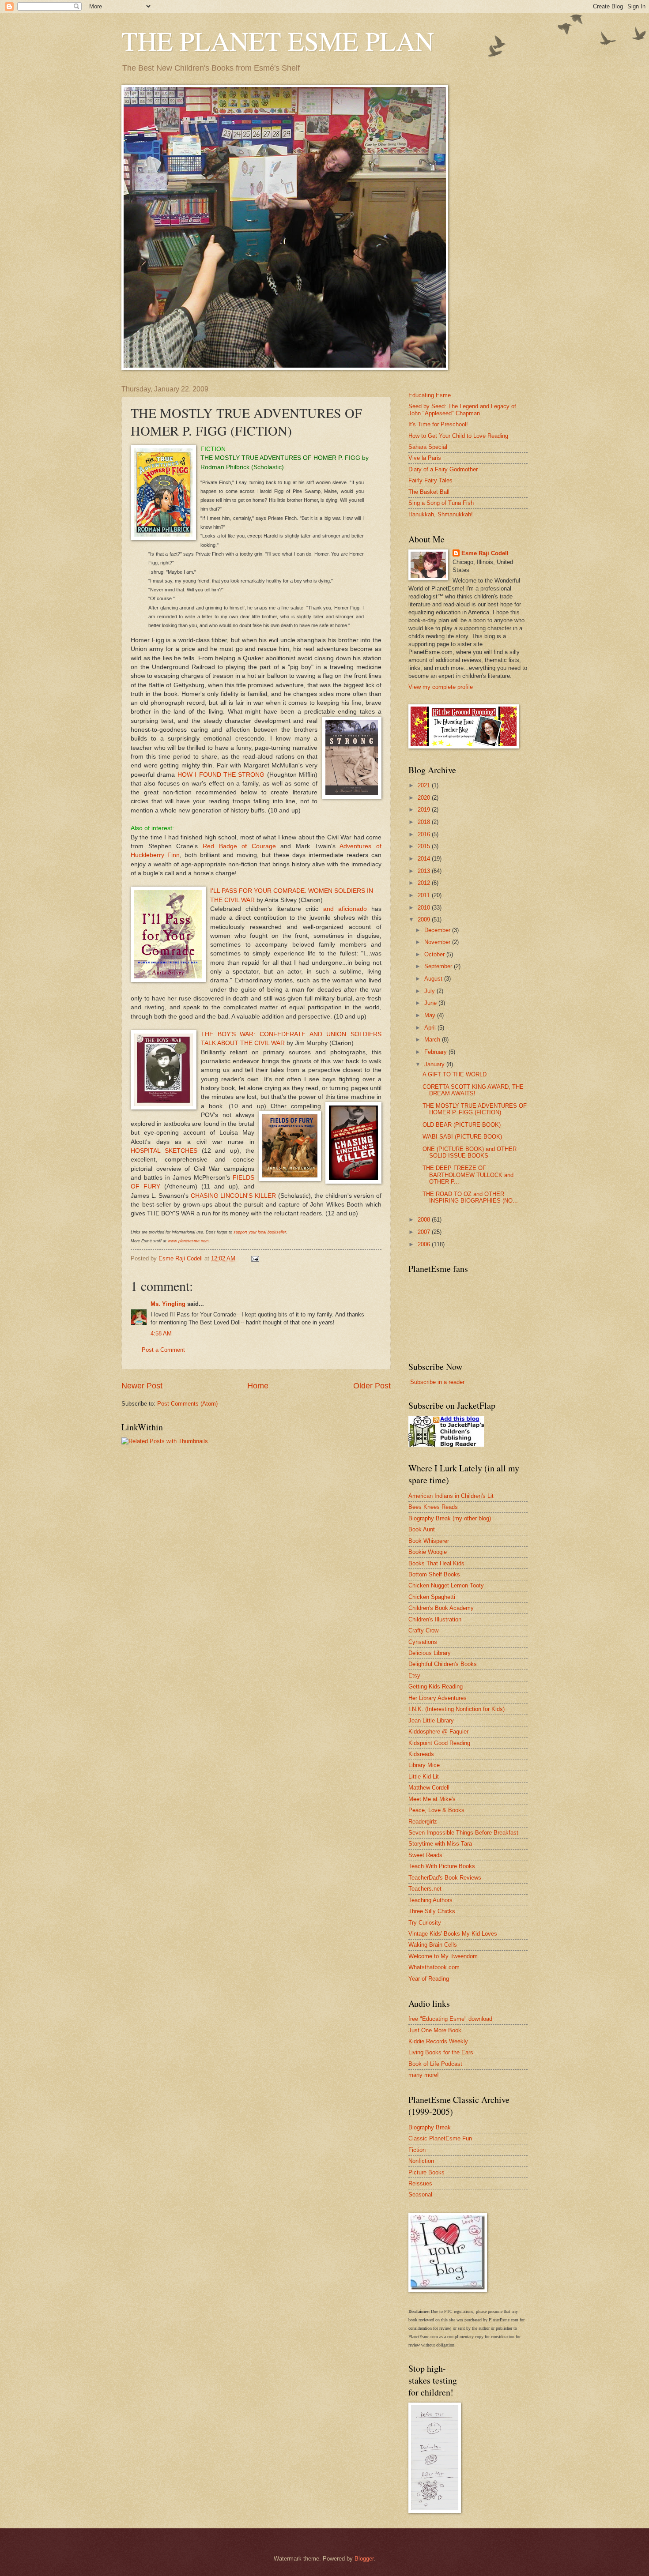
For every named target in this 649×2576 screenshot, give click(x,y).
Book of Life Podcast (435, 2064)
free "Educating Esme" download (450, 2019)
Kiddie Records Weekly (438, 2041)
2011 (425, 895)
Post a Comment (163, 1350)
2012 (425, 883)
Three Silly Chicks (432, 1911)
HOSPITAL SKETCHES (164, 1151)
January (435, 1064)
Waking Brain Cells (433, 1945)
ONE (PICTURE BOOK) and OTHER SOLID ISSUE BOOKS (470, 1152)
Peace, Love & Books (436, 1810)
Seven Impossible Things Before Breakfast (463, 1833)
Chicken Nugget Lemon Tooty (446, 1585)
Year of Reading (429, 1979)
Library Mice (424, 1765)
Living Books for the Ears (441, 2052)
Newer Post (142, 1386)
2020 (425, 798)
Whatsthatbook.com (434, 1967)
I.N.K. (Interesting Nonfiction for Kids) (457, 1709)
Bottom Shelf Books (434, 1574)
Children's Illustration (435, 1619)
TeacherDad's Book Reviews (445, 1878)
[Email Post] (255, 1258)
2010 (425, 908)
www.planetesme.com (188, 1241)
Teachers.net (425, 1889)
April (431, 1028)
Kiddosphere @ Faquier (438, 1732)
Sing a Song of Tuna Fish (441, 503)
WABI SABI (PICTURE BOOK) (462, 1137)
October (435, 954)
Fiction (417, 2150)
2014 (425, 859)
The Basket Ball (429, 492)
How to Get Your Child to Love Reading (458, 436)
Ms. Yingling (168, 1304)
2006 (425, 1244)
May (431, 1015)
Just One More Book (435, 2030)
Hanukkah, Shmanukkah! (441, 514)
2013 (425, 871)
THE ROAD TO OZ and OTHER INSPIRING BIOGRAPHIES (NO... (470, 1197)
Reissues (420, 2183)
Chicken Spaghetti (432, 1597)
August (434, 979)
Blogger (364, 2559)
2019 (425, 810)
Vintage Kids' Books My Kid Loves (453, 1934)
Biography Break (430, 2127)
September (439, 966)
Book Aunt (422, 1529)
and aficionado (345, 909)
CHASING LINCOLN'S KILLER (233, 1196)
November (438, 942)
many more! (424, 2075)
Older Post (372, 1386)
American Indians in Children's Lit (451, 1496)
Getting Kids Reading (436, 1687)
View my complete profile (441, 687)
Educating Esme (430, 395)
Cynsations (423, 1642)
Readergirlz (423, 1822)
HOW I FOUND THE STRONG (221, 775)
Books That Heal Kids (436, 1563)
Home (258, 1386)
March (433, 1040)
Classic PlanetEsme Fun (440, 2138)
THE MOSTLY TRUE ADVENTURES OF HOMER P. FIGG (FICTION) (475, 1109)
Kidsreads (421, 1754)
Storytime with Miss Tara (440, 1844)
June (431, 1003)
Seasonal (420, 2194)
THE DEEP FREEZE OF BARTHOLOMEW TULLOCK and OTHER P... (468, 1175)
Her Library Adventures (438, 1698)
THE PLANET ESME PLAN (278, 41)
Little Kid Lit (424, 1777)
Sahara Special (428, 447)
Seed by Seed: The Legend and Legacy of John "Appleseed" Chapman (462, 410)
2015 (425, 846)
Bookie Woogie (428, 1552)
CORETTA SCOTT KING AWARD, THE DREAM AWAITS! (473, 1090)
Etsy (414, 1675)
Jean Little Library (431, 1720)
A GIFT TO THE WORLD (455, 1074)
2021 (425, 785)
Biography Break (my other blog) (450, 1518)
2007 (425, 1232)
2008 (425, 1220)
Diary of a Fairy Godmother (443, 469)
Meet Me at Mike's (432, 1799)
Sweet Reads (425, 1855)
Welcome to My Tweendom (443, 1956)
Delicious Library (430, 1653)
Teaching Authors (430, 1900)
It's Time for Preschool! (438, 424)
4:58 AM (161, 1333)
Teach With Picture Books (442, 1866)
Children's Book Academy (441, 1608)
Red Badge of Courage (242, 846)
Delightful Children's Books (443, 1664)
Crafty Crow (423, 1630)
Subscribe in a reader (437, 1382)
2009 (425, 919)
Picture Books (426, 2172)
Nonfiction (421, 2161)
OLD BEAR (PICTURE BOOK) (462, 1125)
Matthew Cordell (429, 1788)
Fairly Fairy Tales (430, 480)
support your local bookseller (260, 1232)
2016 (425, 834)
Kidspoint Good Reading (439, 1743)
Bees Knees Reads (433, 1507)
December (438, 930)
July (430, 991)
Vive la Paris (425, 458)
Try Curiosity (425, 1923)
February (436, 1052)
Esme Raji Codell (485, 553)
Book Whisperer (429, 1541)
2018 (425, 822)
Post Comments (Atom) (187, 1404)
